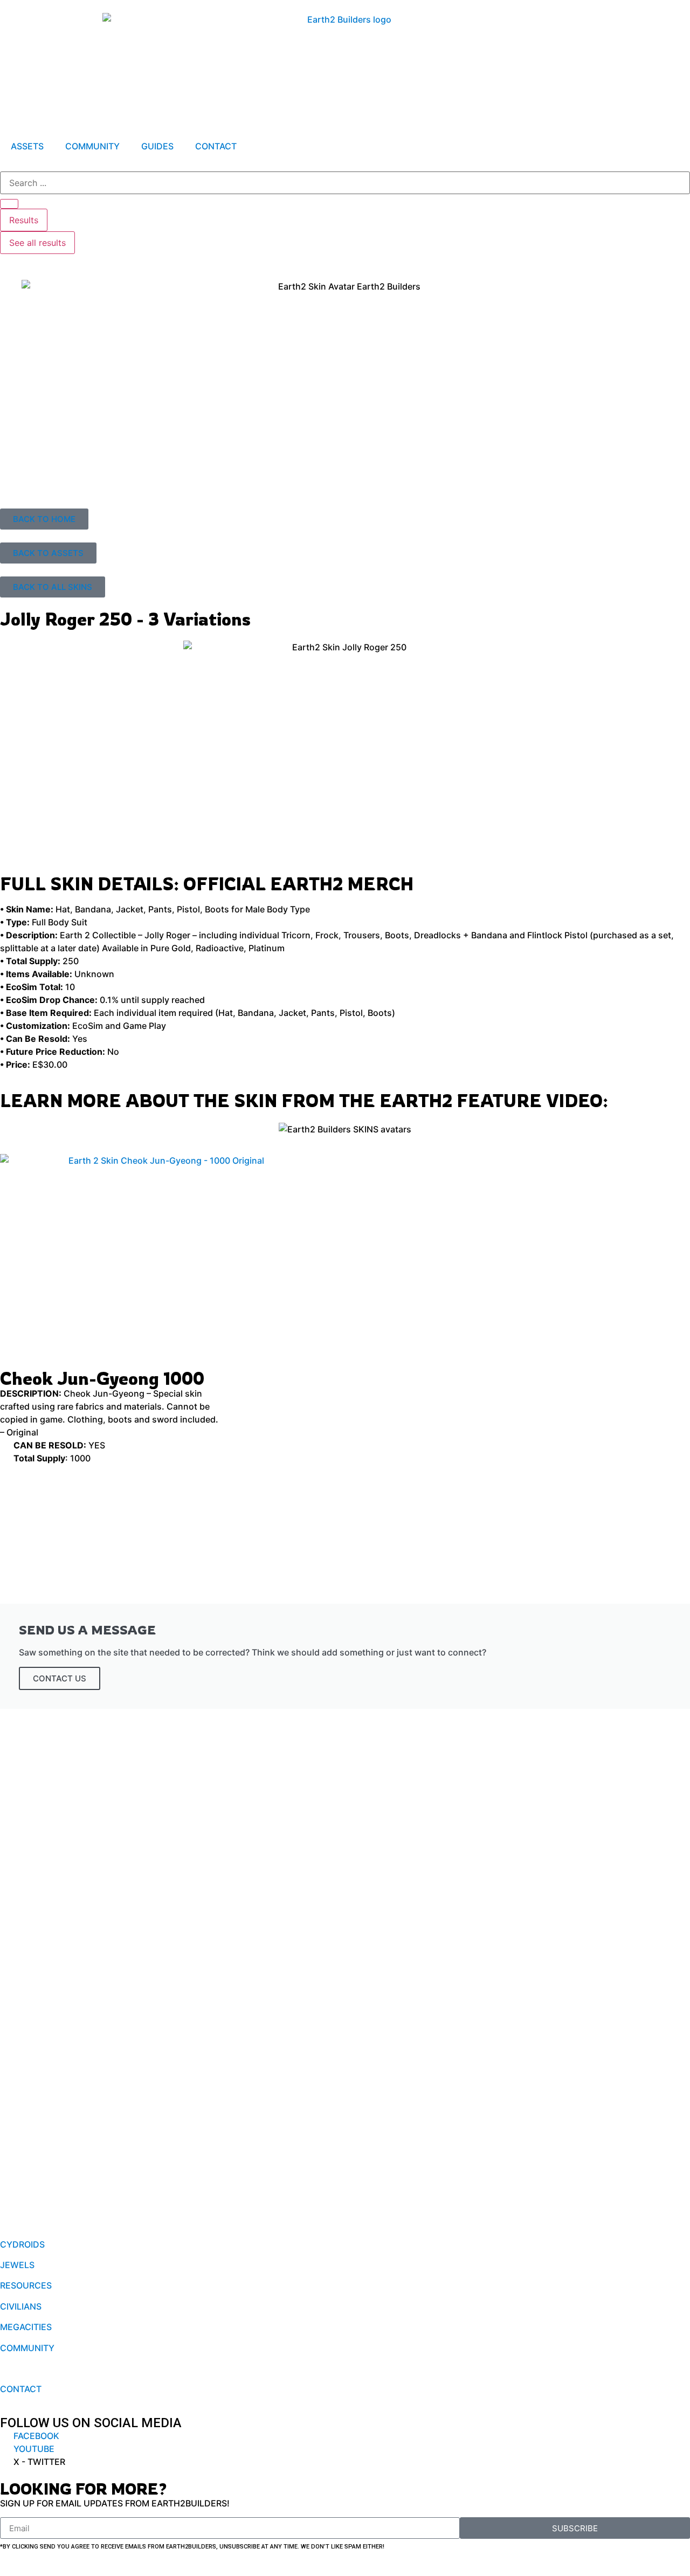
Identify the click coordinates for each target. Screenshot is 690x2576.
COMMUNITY (92, 146)
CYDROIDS (22, 2244)
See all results (37, 243)
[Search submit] (9, 204)
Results (24, 220)
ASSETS (27, 146)
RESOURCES (26, 2285)
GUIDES (157, 146)
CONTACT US (60, 1678)
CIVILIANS (21, 2306)
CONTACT (216, 146)
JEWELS (17, 2265)
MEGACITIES (26, 2327)
